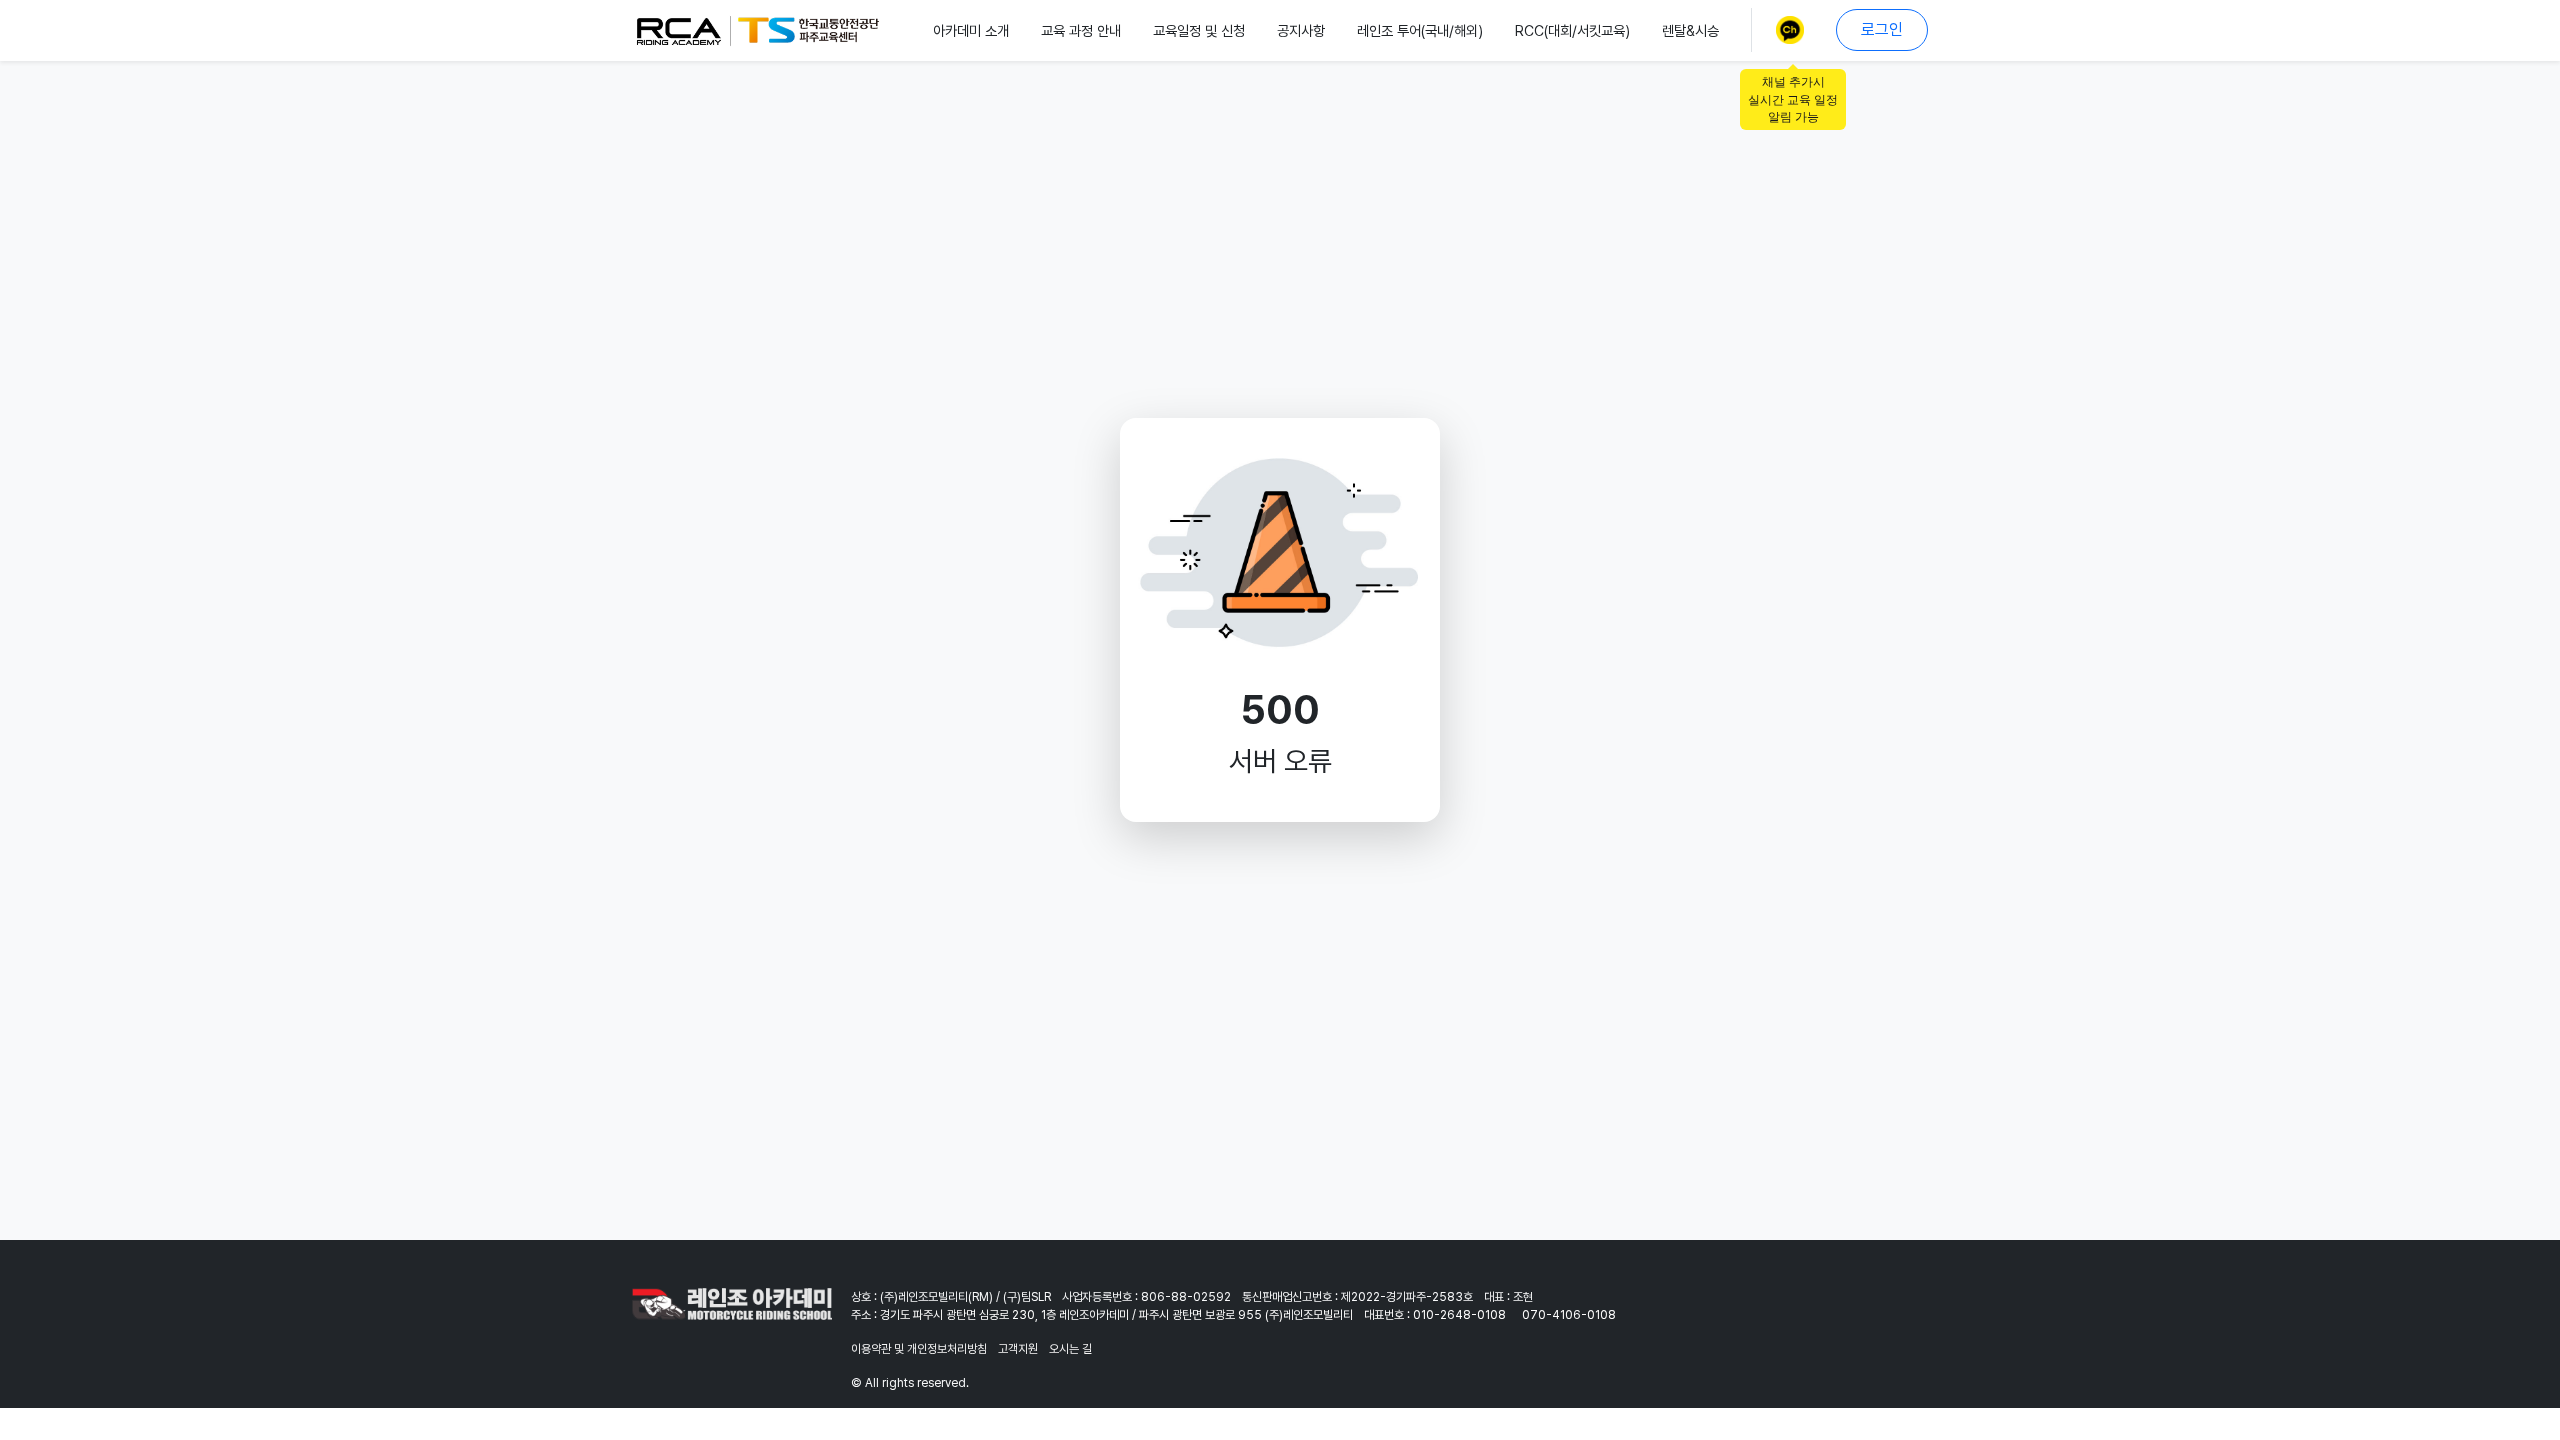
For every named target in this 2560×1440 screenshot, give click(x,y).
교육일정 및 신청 (1199, 30)
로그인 (1882, 29)
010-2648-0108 (1459, 1315)
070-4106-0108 (1569, 1315)
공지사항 (1301, 30)
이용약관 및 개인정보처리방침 (919, 1349)
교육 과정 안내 (1081, 30)
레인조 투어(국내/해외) (1420, 30)
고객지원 (1018, 1349)
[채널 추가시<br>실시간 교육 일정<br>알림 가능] (1794, 30)
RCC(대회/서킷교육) (1572, 30)
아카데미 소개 (971, 30)
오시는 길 (1070, 1349)
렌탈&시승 (1690, 30)
